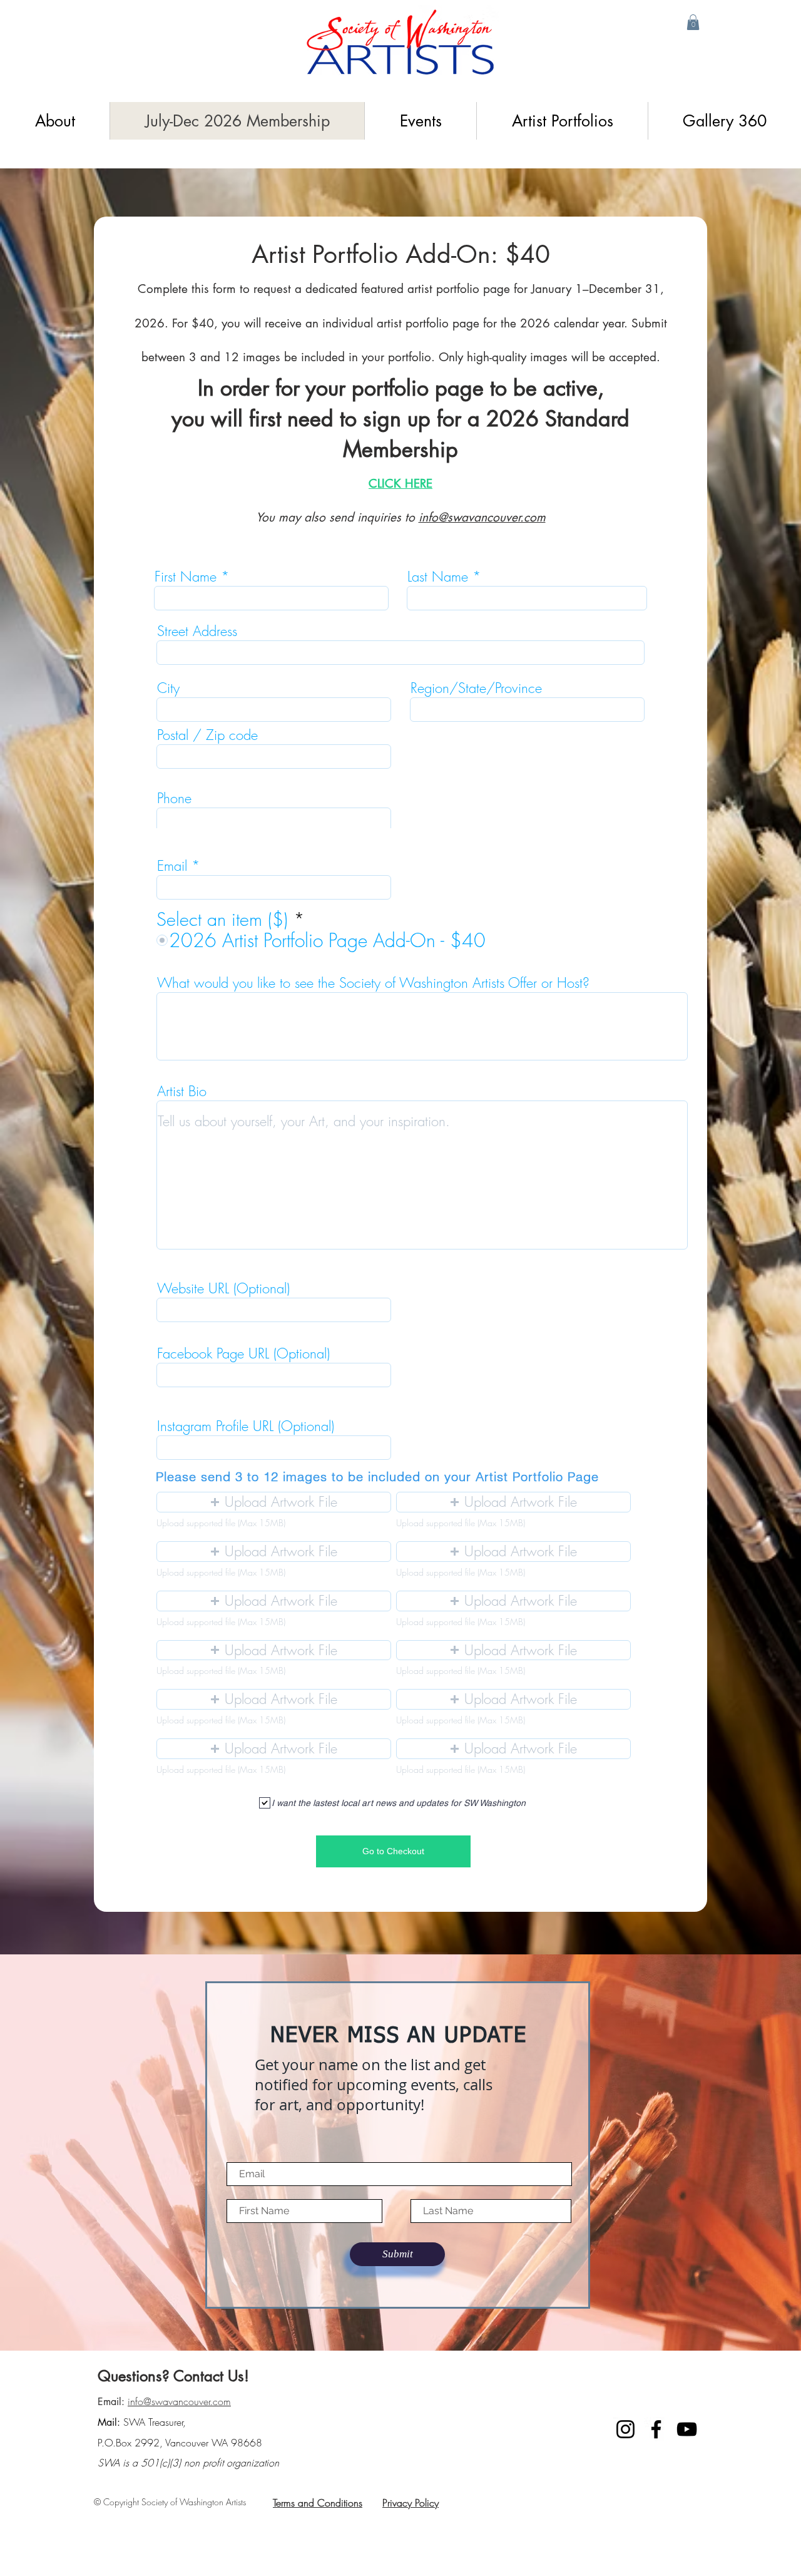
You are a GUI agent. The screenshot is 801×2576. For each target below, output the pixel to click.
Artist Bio (182, 1091)
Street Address (197, 631)
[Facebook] (656, 2429)
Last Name (438, 577)
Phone (174, 798)
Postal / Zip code (207, 735)
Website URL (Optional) (223, 1288)
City (168, 688)
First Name (186, 577)
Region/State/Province (476, 688)
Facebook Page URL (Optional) (243, 1353)
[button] (693, 22)
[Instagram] (625, 2429)
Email (172, 866)
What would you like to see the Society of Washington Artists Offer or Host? (373, 983)
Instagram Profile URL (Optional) (246, 1426)
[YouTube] (687, 2429)
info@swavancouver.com (482, 517)
